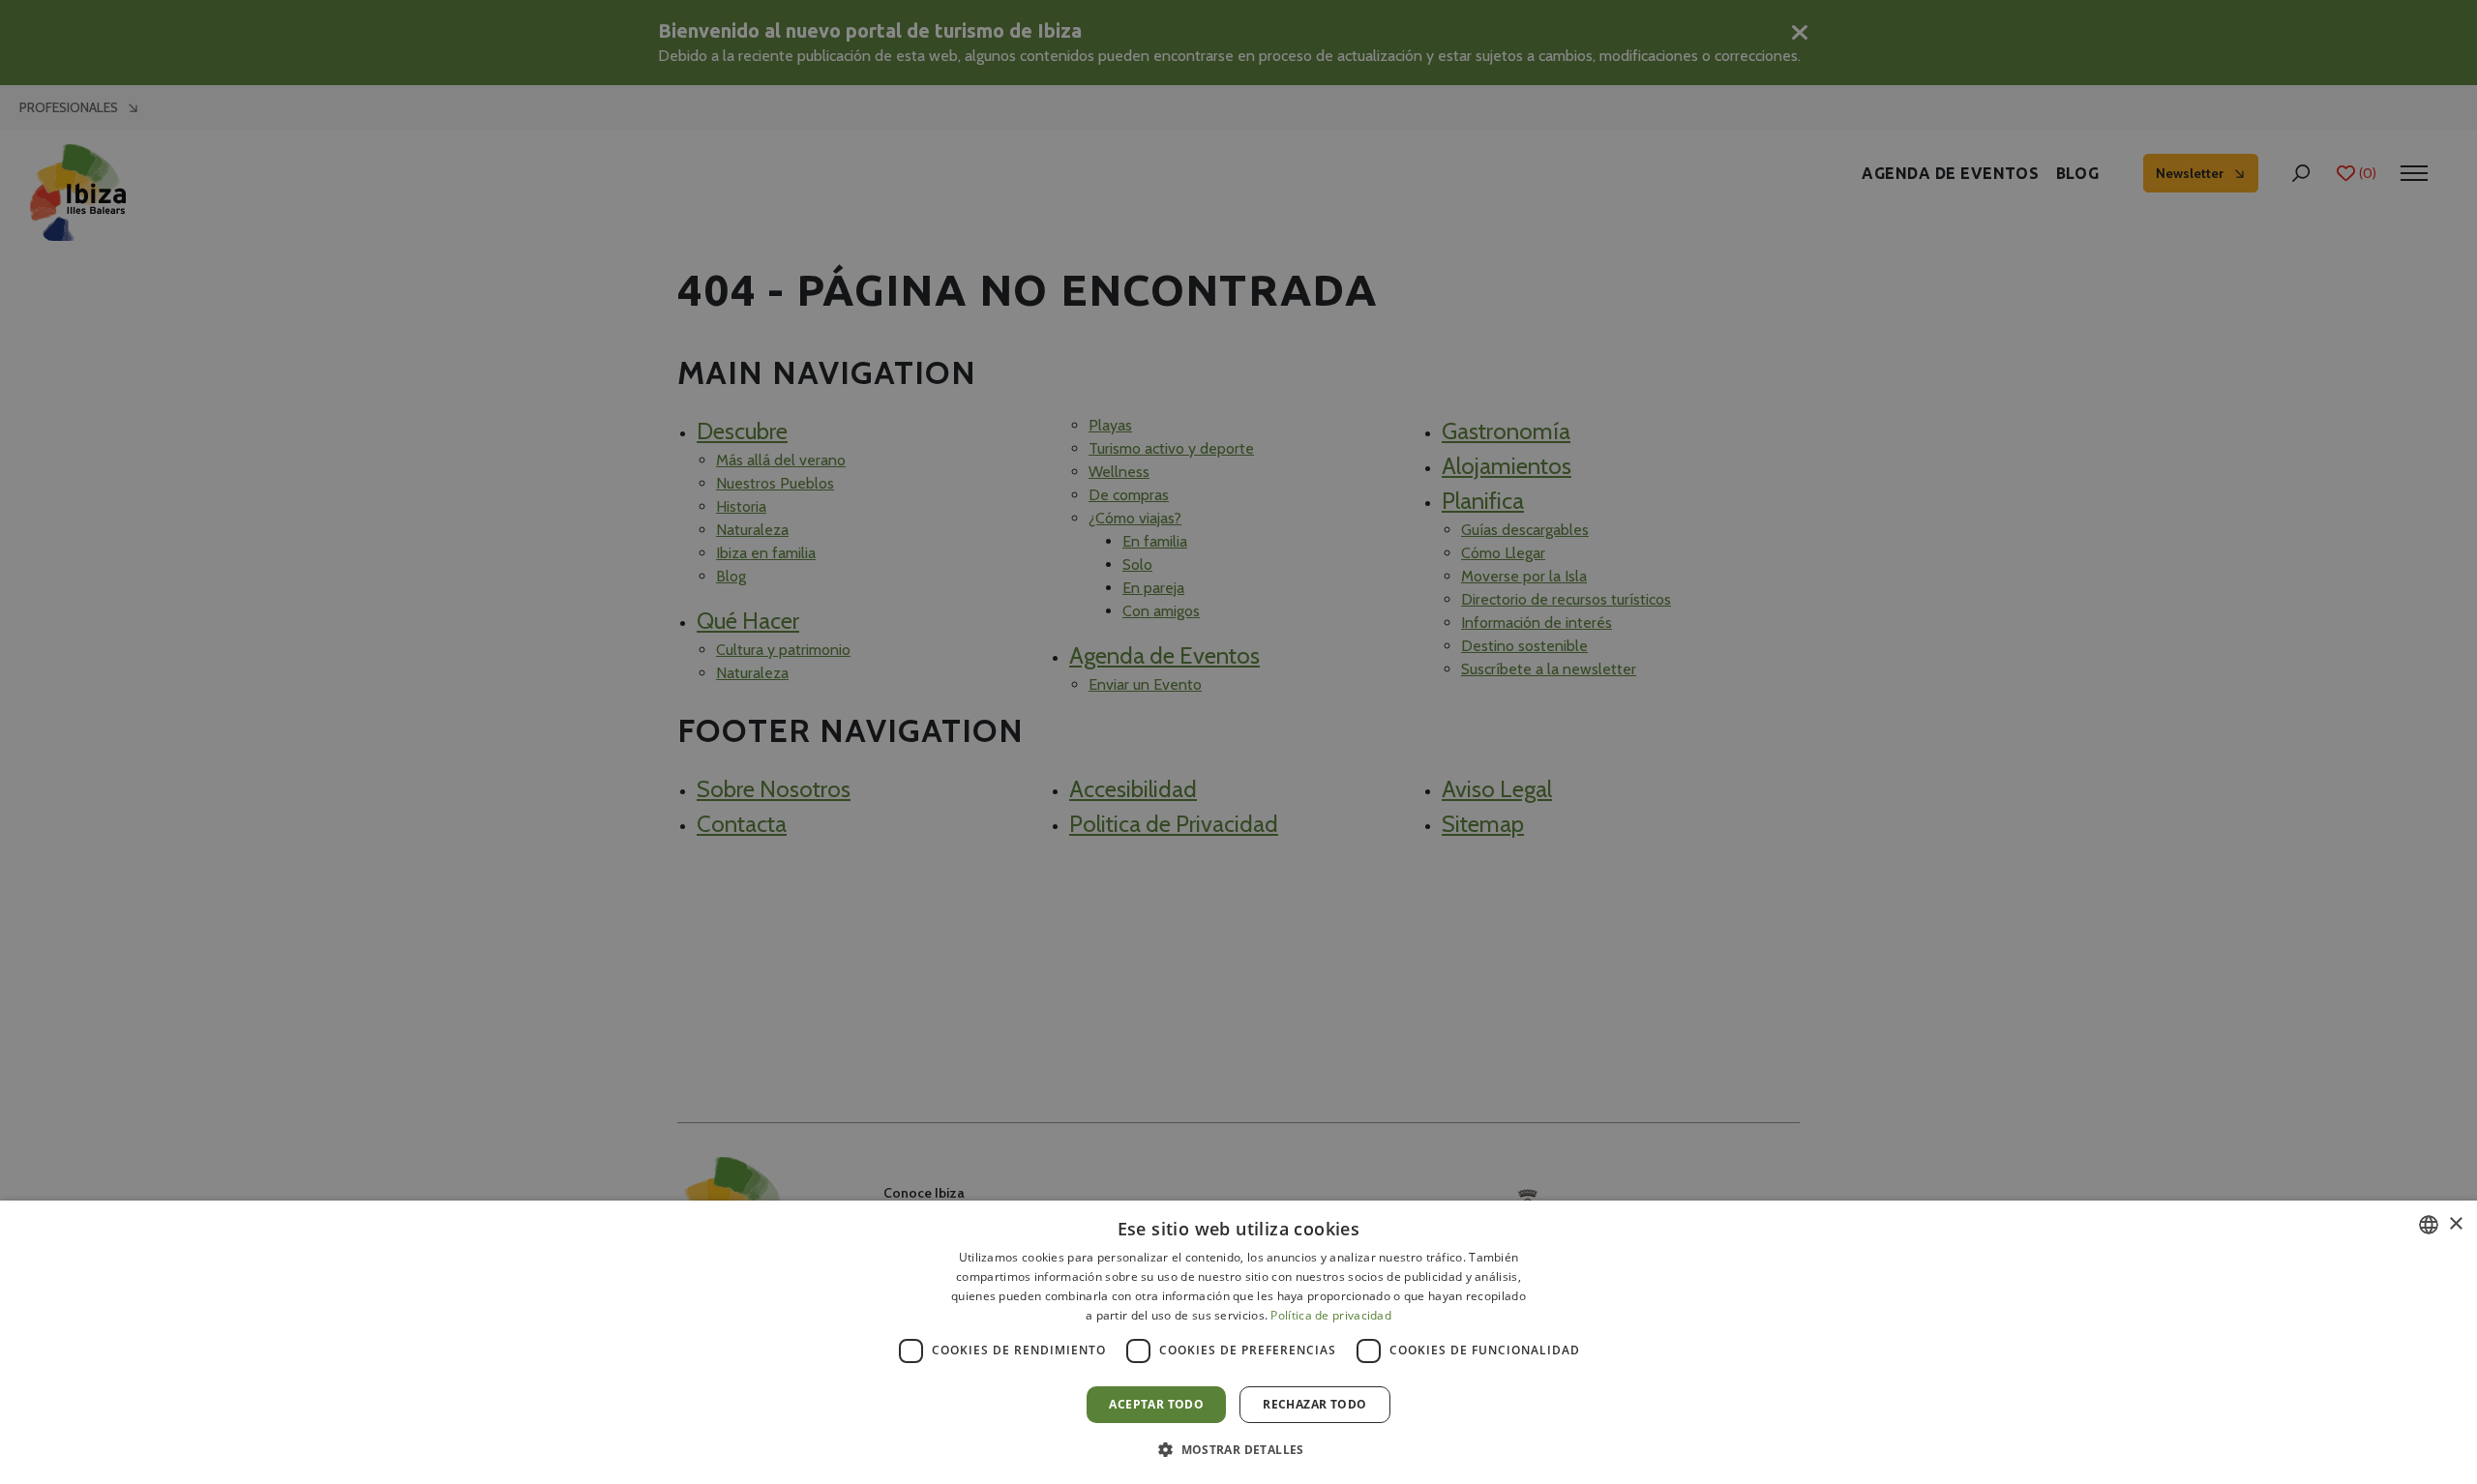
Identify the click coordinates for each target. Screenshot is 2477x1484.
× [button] (2455, 1224)
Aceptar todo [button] (1156, 1404)
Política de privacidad (1331, 1315)
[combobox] (2429, 1225)
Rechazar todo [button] (1314, 1404)
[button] (1238, 1449)
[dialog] (1238, 1342)
